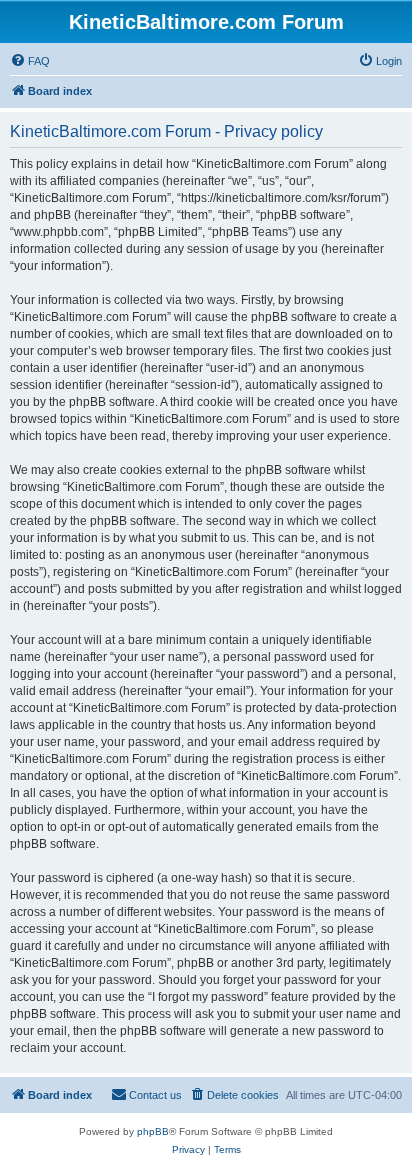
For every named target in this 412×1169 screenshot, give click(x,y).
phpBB (153, 1131)
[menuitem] (30, 61)
